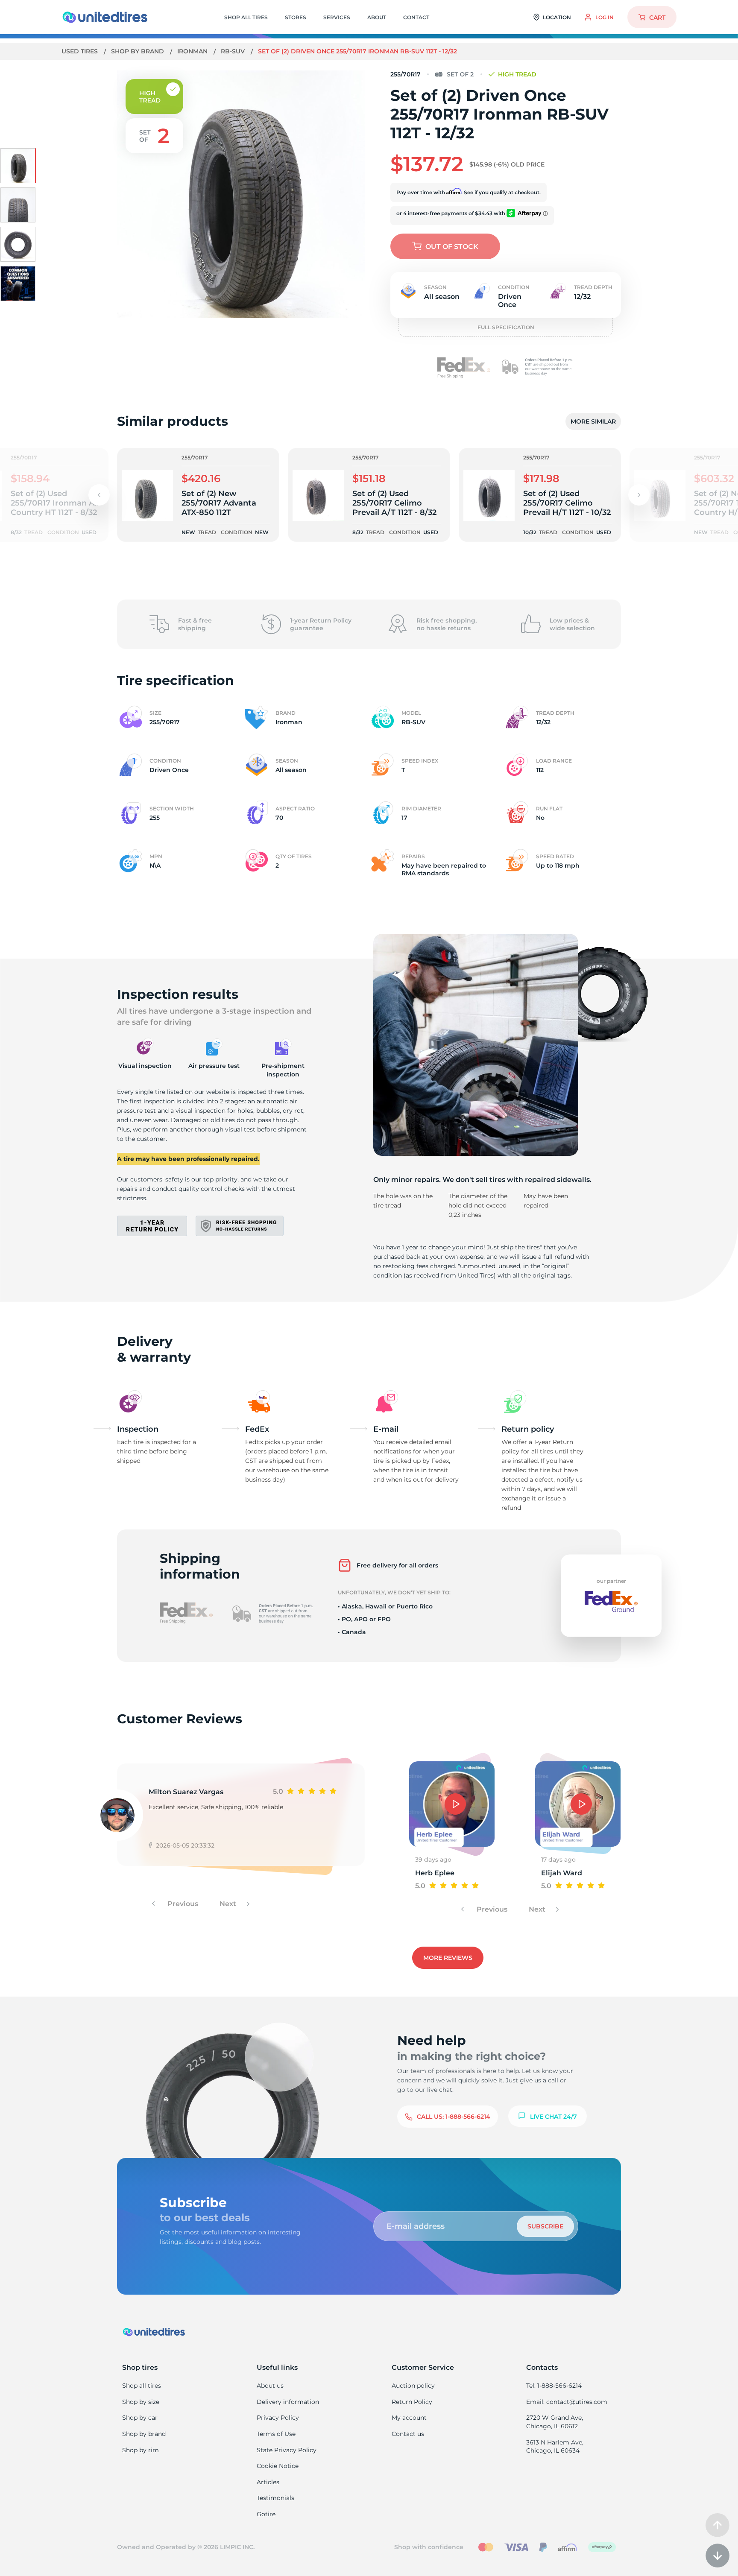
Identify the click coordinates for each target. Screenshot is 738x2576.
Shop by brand (138, 51)
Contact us (408, 2434)
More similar (593, 421)
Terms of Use (276, 2434)
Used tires (81, 51)
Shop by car (140, 2418)
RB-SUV (234, 51)
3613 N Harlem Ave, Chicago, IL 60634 (555, 2447)
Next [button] (229, 1904)
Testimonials (275, 2498)
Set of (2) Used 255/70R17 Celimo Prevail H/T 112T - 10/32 (567, 503)
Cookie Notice (278, 2466)
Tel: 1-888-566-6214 (554, 2386)
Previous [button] (182, 1904)
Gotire (266, 2514)
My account (409, 2418)
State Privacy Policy (287, 2450)
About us (270, 2386)
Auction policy (413, 2386)
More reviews (448, 1958)
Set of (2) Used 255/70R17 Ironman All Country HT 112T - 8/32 (55, 503)
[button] (639, 495)
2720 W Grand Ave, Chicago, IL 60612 (555, 2422)
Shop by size (141, 2402)
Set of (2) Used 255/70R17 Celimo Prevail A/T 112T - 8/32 (394, 503)
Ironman (193, 51)
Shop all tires (142, 2386)
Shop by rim (141, 2450)
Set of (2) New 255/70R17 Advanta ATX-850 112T (219, 503)
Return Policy (412, 2402)
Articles (268, 2482)
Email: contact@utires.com (567, 2402)
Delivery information (288, 2402)
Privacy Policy (278, 2418)
